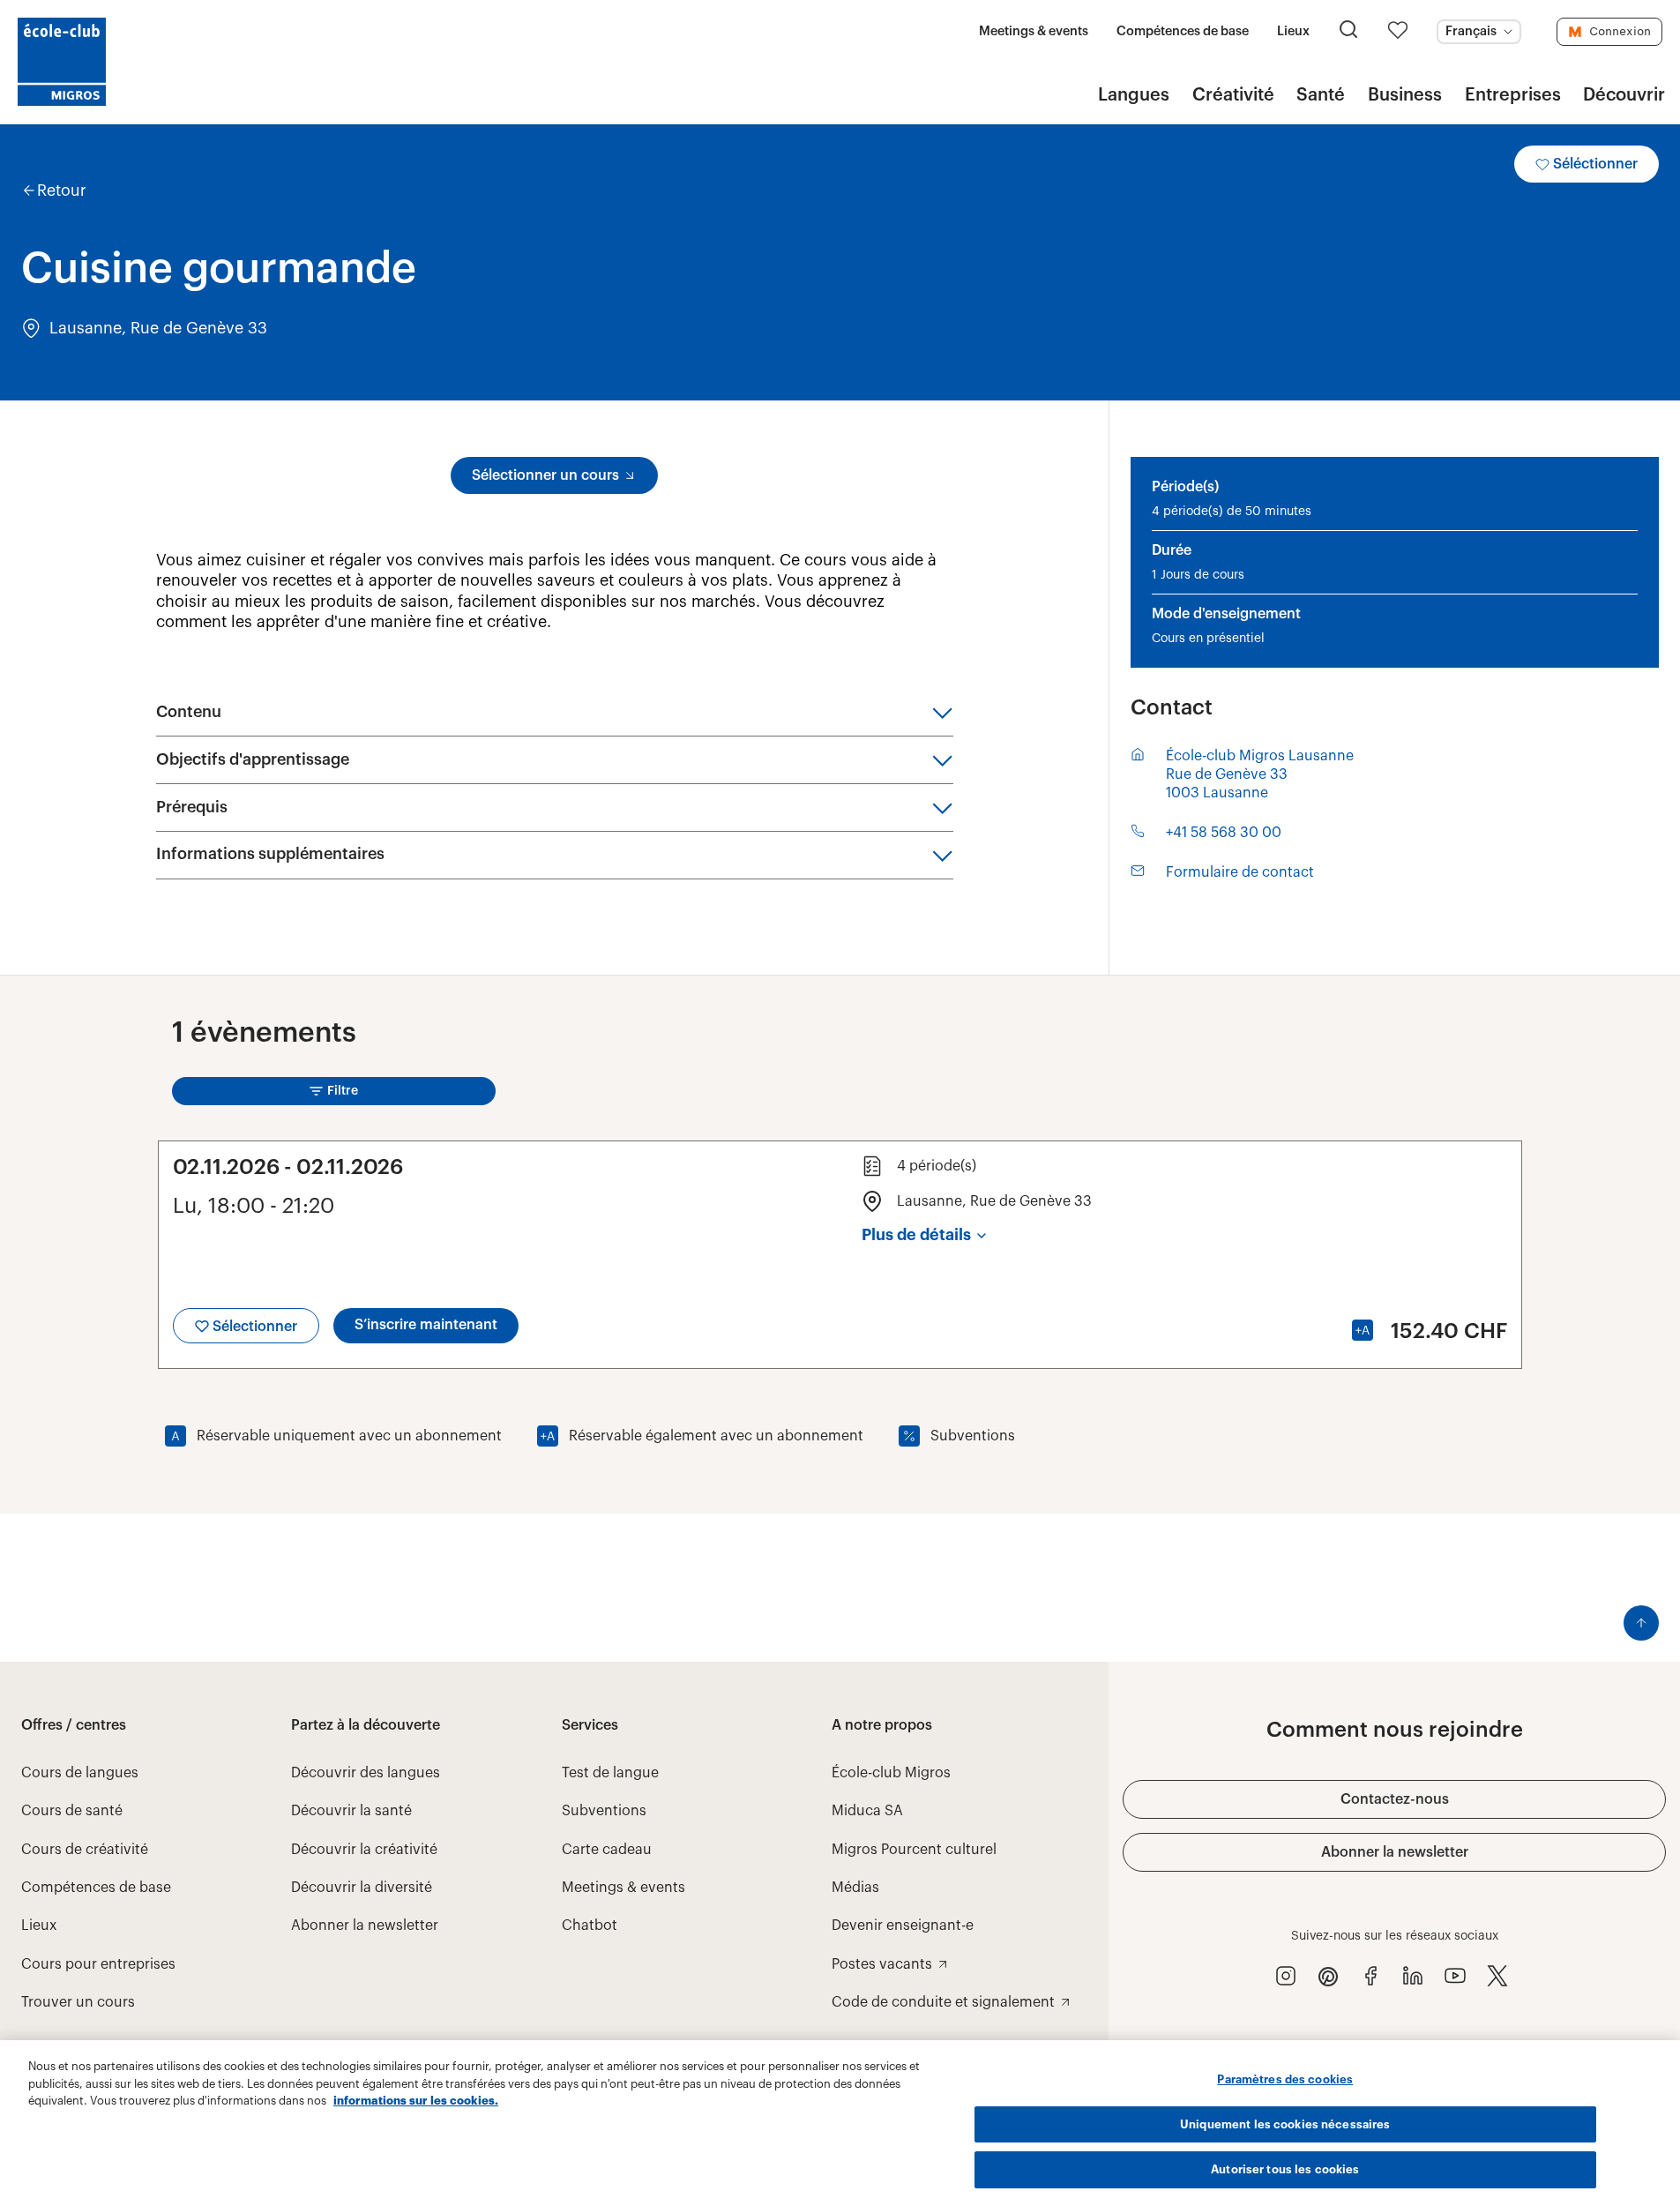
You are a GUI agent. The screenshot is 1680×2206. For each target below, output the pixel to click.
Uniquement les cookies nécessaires (1285, 2124)
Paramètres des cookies (1285, 2079)
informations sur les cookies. (416, 2101)
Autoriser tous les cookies (1285, 2169)
